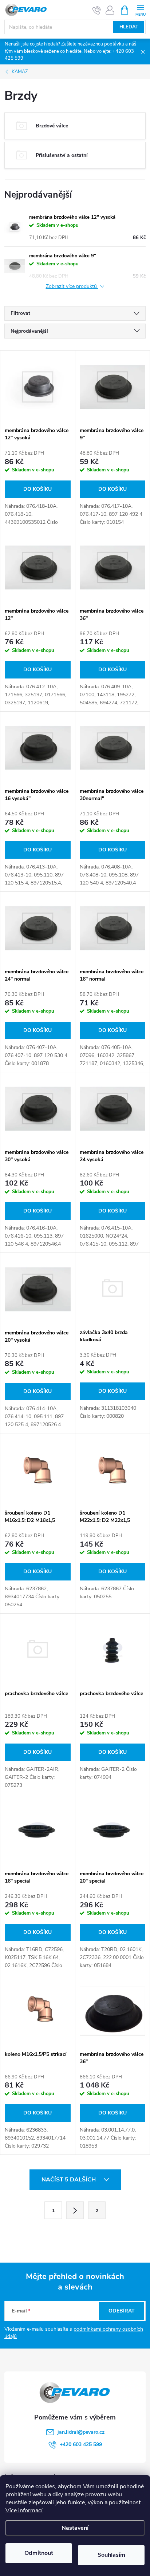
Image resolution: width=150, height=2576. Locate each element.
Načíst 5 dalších (69, 2180)
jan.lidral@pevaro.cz (81, 2432)
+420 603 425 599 (81, 2444)
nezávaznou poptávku (101, 44)
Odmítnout (39, 2553)
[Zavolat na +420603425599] (97, 10)
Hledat (129, 27)
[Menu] (140, 10)
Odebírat (122, 2311)
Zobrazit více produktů (72, 287)
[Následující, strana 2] (75, 2210)
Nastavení (75, 2528)
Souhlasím (111, 2555)
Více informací (24, 2510)
